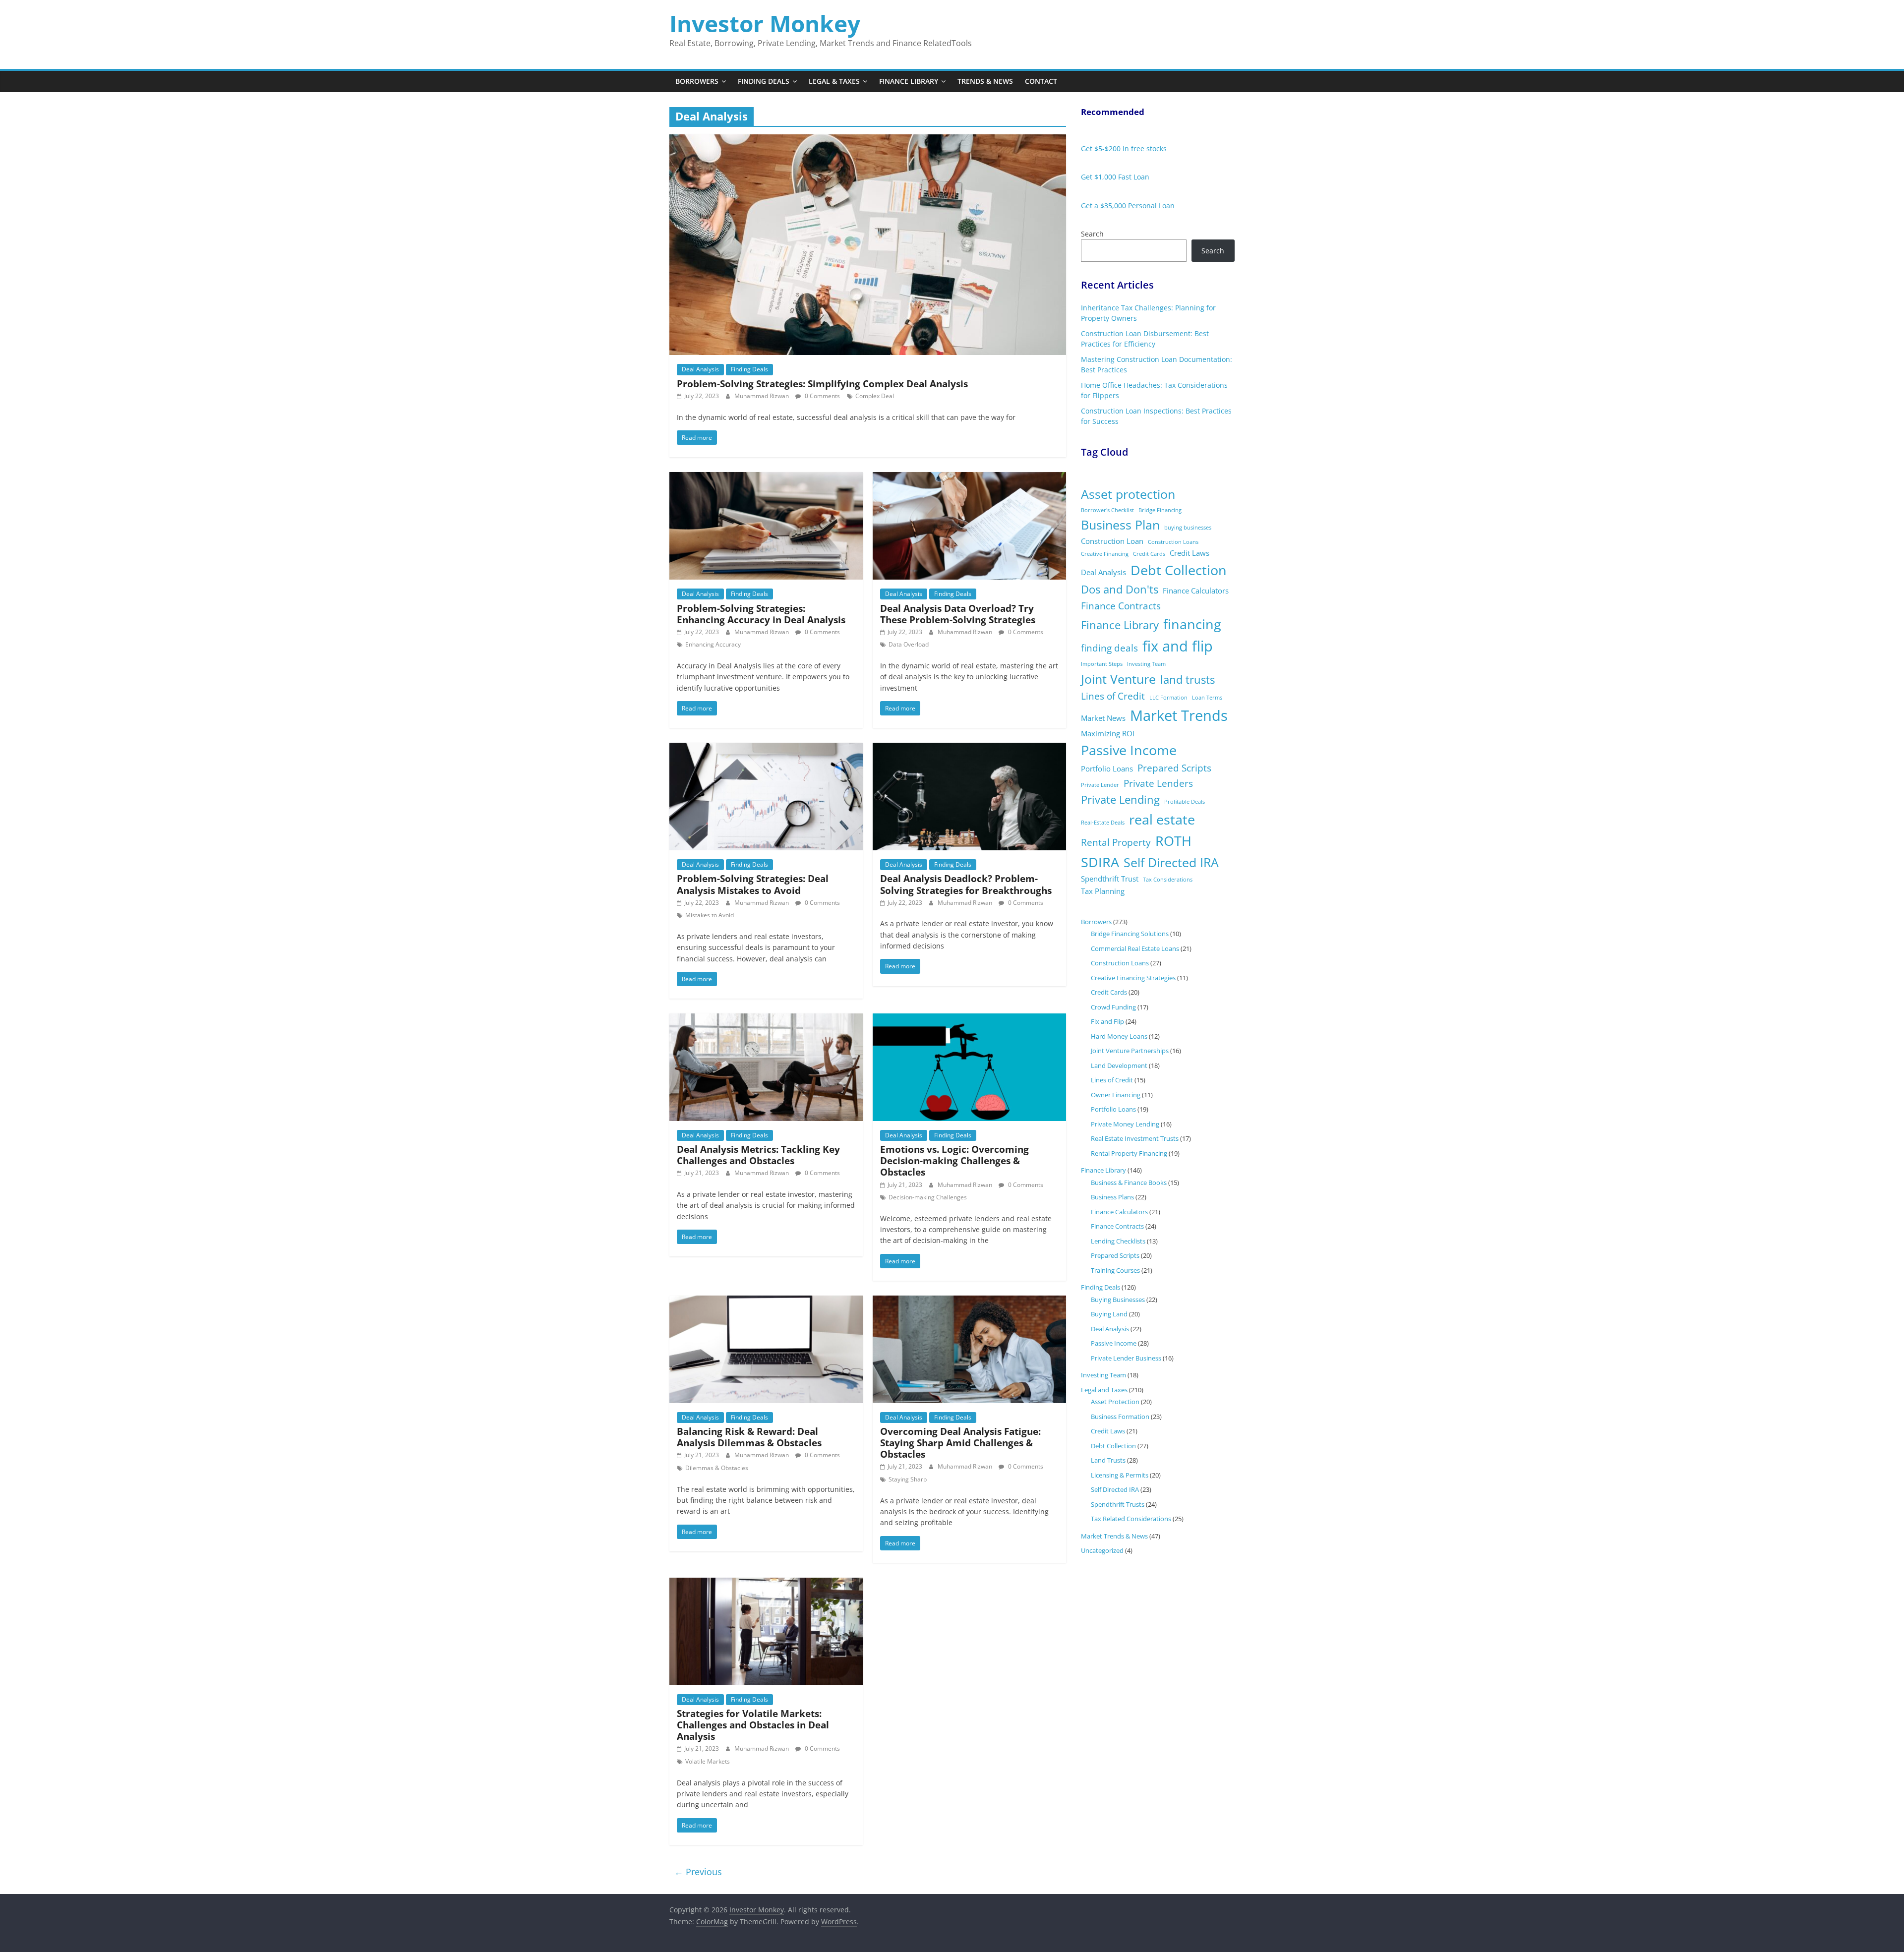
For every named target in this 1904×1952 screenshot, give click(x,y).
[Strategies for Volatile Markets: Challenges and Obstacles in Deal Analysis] (766, 1584)
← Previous (698, 1872)
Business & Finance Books (1129, 1183)
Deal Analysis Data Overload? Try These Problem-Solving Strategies (958, 614)
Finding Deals (764, 81)
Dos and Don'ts (1120, 589)
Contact (1041, 81)
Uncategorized (1102, 1550)
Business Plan (1120, 525)
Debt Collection (1179, 570)
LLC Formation (1168, 698)
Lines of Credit (1113, 696)
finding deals (1109, 648)
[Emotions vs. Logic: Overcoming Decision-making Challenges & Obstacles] (969, 1019)
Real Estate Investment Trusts (1135, 1138)
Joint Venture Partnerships (1130, 1051)
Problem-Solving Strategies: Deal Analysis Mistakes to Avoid (753, 884)
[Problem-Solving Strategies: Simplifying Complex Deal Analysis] (868, 140)
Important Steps (1102, 664)
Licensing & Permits (1120, 1475)
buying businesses (1188, 528)
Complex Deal (875, 396)
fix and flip (1178, 646)
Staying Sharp (908, 1479)
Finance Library (909, 81)
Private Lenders (1158, 783)
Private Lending (1120, 799)
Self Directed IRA (1171, 862)
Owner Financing (1116, 1095)
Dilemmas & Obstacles (717, 1468)
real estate (1162, 819)
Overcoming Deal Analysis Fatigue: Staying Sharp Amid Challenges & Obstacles (960, 1443)
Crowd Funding (1113, 1007)
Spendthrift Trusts (1118, 1504)
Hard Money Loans (1119, 1036)
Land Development (1119, 1065)
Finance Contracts (1121, 606)
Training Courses (1115, 1270)
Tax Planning (1103, 891)
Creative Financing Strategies (1133, 978)
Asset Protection (1115, 1402)
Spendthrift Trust (1110, 879)
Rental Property (1116, 842)
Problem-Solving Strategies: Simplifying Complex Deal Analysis (822, 384)
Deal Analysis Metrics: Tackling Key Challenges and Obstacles (758, 1155)
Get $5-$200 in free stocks (1124, 148)
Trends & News (985, 81)
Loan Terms (1207, 698)
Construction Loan (1112, 541)
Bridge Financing (1160, 510)
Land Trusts (1108, 1460)
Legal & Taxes (834, 81)
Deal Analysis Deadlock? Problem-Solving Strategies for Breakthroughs (966, 884)
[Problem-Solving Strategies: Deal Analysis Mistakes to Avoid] (766, 749)
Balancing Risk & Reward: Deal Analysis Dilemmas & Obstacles (749, 1437)
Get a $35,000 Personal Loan (1128, 206)
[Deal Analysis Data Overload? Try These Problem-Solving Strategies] (969, 478)
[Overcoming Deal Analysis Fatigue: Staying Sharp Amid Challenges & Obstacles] (969, 1301)
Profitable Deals (1185, 802)
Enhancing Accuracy (713, 644)
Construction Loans (1173, 542)
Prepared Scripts (1174, 768)
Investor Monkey (765, 23)
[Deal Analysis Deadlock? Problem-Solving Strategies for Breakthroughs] (969, 749)
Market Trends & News (1114, 1536)
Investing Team (1146, 664)
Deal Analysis (700, 369)
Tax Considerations (1168, 880)
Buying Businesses (1118, 1300)
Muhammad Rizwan (762, 396)
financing (1192, 624)
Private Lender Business (1126, 1358)
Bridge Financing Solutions (1130, 934)
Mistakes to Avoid (710, 915)
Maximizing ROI (1108, 733)
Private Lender (1100, 785)
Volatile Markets (708, 1761)
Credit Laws (1190, 553)
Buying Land (1109, 1314)
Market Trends (1179, 715)
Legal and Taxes (1104, 1390)
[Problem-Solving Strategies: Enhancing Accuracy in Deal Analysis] (766, 478)
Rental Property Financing (1129, 1153)
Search (1092, 234)
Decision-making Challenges (928, 1197)
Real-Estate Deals (1103, 823)
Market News (1103, 718)
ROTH (1173, 841)
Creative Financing (1105, 554)
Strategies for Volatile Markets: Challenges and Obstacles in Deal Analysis (753, 1725)
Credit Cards (1149, 554)
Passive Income (1129, 750)
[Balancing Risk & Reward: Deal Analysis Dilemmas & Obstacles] (766, 1301)
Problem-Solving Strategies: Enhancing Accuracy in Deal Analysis (761, 614)
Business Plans (1112, 1197)
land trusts (1188, 680)
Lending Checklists (1118, 1241)
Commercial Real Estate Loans (1135, 948)
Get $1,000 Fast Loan (1115, 177)
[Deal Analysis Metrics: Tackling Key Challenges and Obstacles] (766, 1019)
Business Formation (1120, 1417)
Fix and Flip (1107, 1021)
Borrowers (697, 81)
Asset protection (1128, 494)
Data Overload (909, 644)
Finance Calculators (1196, 591)
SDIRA (1100, 862)
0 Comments (822, 396)
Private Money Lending (1125, 1124)
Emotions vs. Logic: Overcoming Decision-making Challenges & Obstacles (954, 1160)
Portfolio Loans (1107, 769)
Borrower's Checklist (1107, 510)
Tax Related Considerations (1131, 1519)
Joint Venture (1118, 679)
